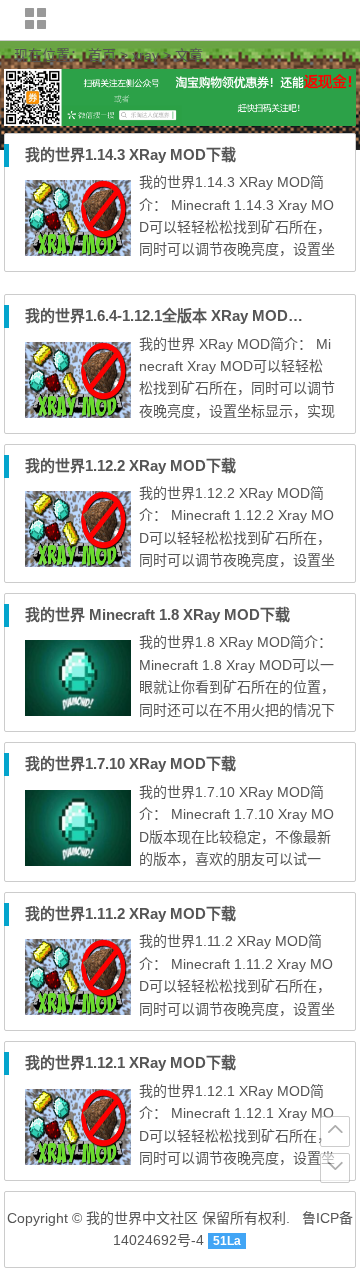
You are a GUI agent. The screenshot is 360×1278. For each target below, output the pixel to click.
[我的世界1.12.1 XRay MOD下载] (78, 1160)
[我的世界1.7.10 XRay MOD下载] (78, 861)
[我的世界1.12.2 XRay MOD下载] (78, 562)
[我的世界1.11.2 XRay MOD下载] (78, 1010)
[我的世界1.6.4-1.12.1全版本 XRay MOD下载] (78, 413)
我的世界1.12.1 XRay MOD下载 (130, 1062)
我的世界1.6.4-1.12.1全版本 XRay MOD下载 (171, 315)
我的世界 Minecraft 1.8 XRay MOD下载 (157, 614)
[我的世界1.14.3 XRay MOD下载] (78, 251)
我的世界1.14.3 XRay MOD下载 (130, 154)
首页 (102, 55)
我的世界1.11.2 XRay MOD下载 (130, 913)
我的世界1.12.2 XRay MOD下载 (130, 465)
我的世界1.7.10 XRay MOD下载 (130, 763)
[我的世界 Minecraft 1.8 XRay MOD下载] (78, 711)
